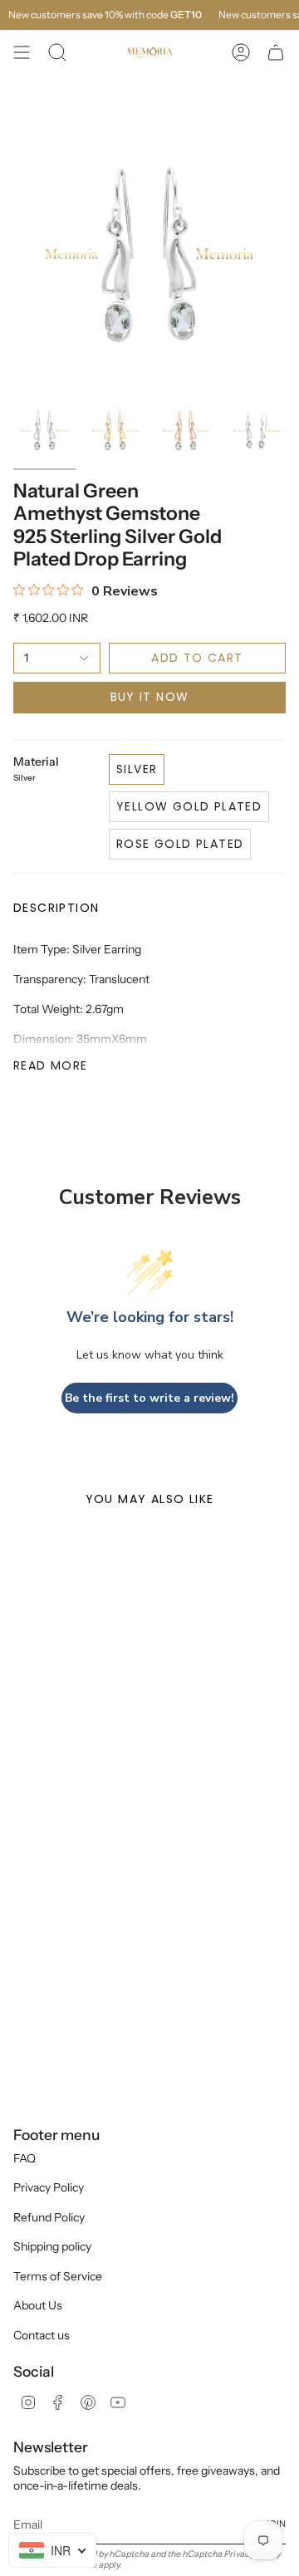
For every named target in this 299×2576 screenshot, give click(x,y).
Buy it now (150, 697)
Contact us (42, 2335)
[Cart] (276, 52)
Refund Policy (49, 2217)
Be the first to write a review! (149, 1398)
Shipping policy (52, 2246)
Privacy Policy (49, 2187)
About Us (38, 2305)
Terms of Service (58, 2276)
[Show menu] (22, 52)
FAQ (25, 2158)
